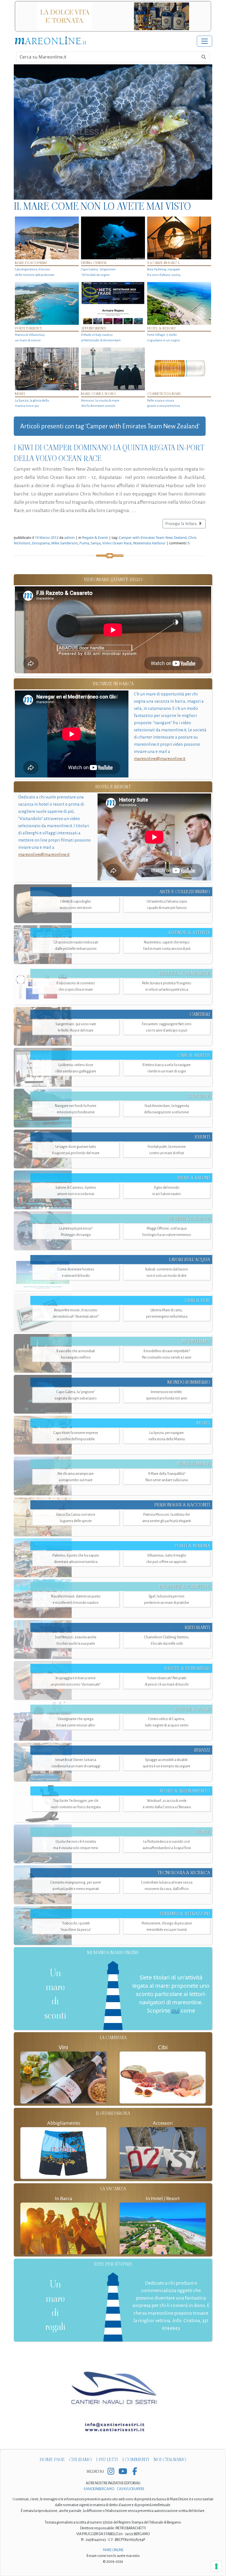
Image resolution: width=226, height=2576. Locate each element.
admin (69, 537)
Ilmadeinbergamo (99, 2489)
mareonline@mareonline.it (160, 759)
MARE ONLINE (113, 2550)
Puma (84, 543)
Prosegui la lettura (181, 524)
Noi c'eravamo (170, 2460)
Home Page (52, 2460)
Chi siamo (80, 2460)
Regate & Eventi (95, 537)
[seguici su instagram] (111, 2472)
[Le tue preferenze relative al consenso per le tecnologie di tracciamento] (216, 2566)
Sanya (96, 543)
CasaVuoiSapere (131, 2489)
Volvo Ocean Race (117, 543)
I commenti (136, 2460)
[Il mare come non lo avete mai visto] (113, 132)
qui (175, 2011)
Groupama (41, 543)
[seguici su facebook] (135, 2472)
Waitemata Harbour (149, 543)
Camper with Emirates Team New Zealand (153, 537)
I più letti (107, 2460)
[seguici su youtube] (123, 2472)
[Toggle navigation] (205, 41)
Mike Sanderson (64, 543)
